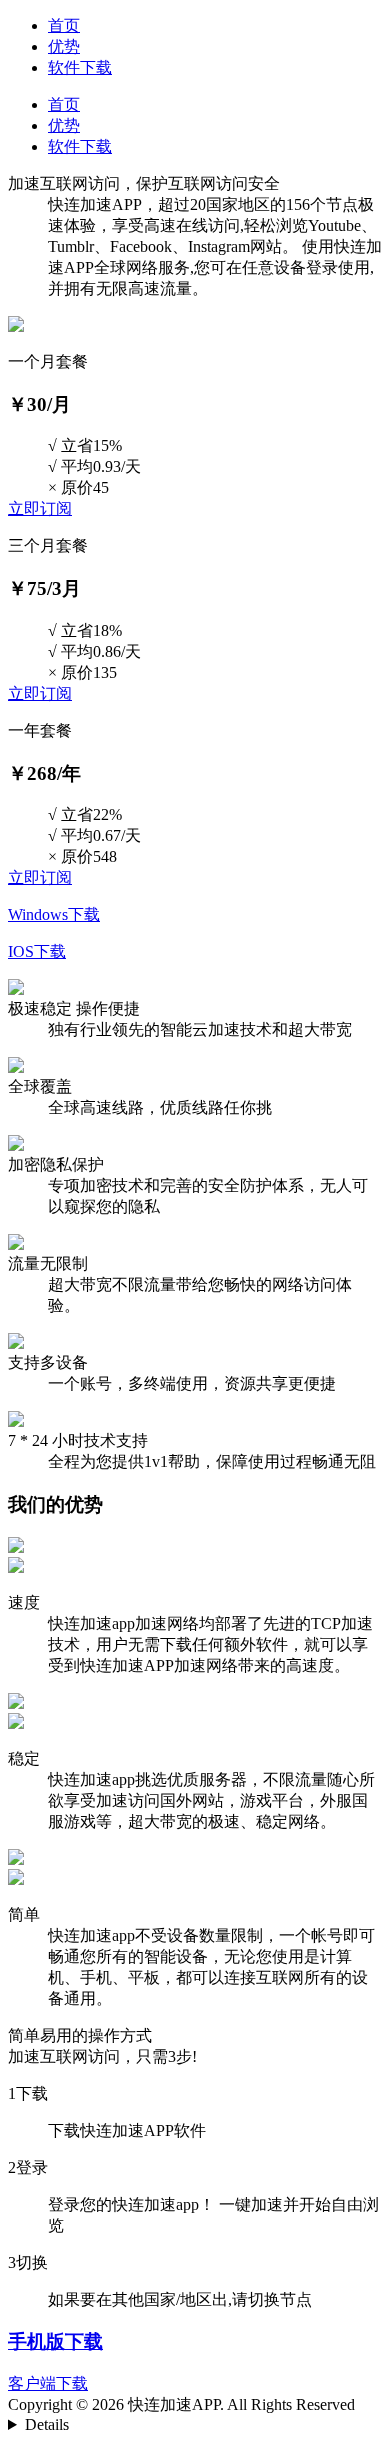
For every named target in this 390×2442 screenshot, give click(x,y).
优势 (64, 46)
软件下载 (80, 67)
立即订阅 (40, 508)
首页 (64, 25)
